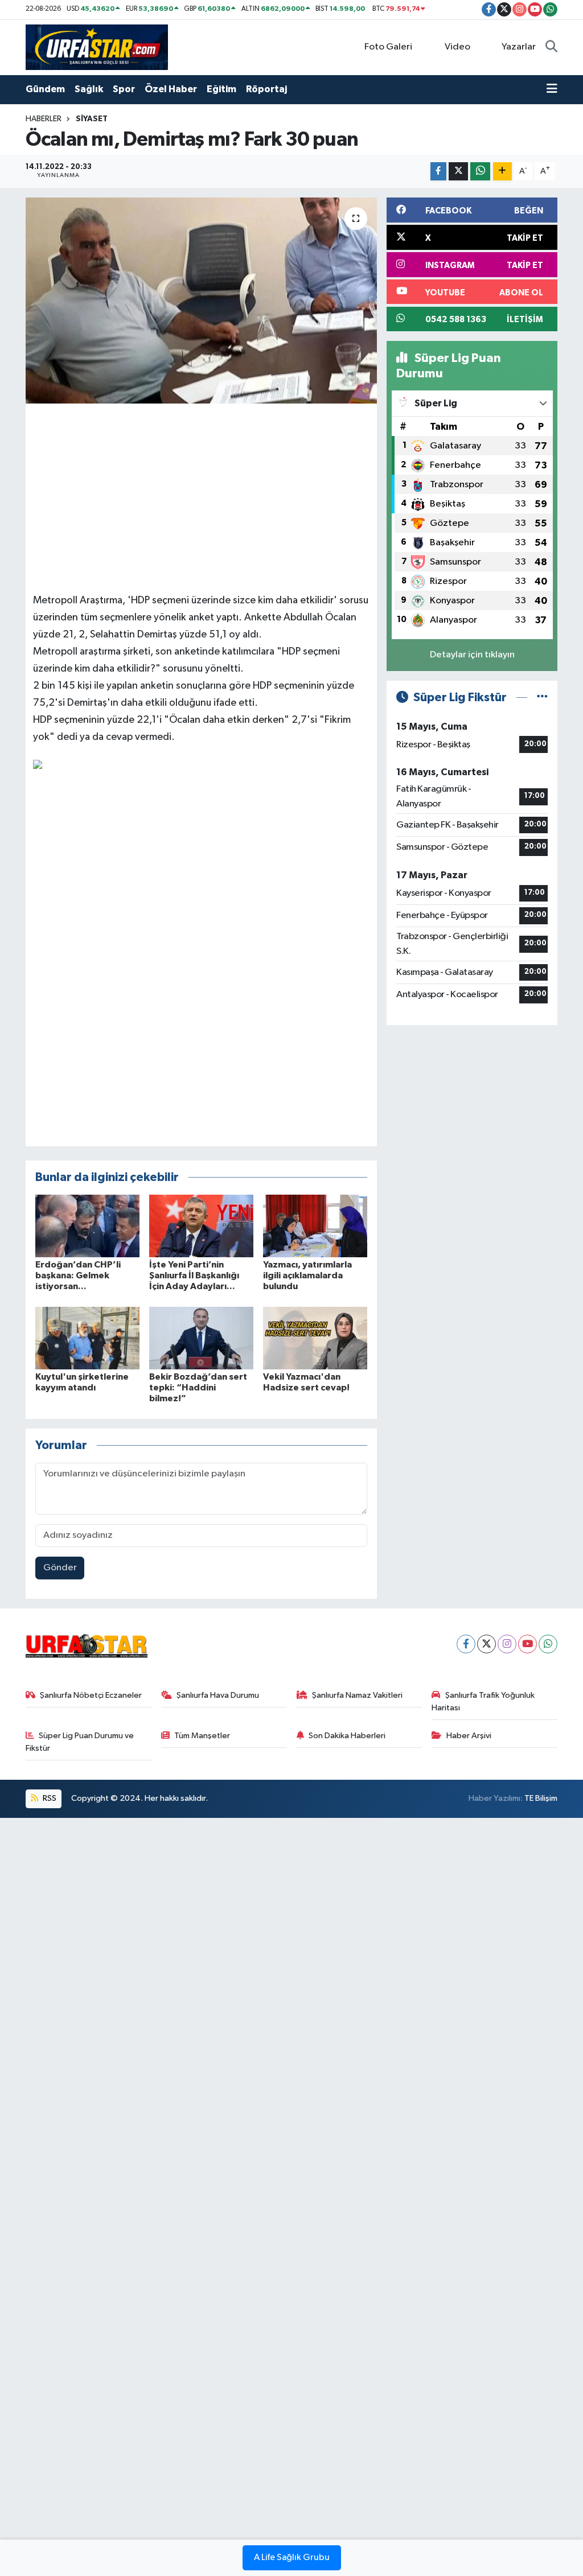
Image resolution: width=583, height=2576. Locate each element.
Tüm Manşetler (202, 1736)
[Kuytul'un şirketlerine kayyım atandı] (87, 1338)
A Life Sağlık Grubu (292, 2558)
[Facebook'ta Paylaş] (438, 172)
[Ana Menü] (552, 89)
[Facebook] (466, 1644)
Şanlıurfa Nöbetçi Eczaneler (91, 1695)
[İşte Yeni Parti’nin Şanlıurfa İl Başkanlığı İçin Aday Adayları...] (201, 1226)
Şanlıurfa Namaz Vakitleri (357, 1695)
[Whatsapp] (548, 1644)
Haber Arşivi (469, 1736)
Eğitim (221, 89)
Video (457, 47)
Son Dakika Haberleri (347, 1736)
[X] (486, 1644)
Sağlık (89, 89)
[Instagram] (507, 1644)
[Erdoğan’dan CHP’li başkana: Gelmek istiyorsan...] (87, 1226)
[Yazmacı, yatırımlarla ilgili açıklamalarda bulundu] (315, 1226)
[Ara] (551, 47)
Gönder (60, 1568)
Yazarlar (519, 47)
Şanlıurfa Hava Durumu (218, 1695)
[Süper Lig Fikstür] (542, 698)
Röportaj (266, 89)
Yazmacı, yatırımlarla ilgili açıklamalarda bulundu (307, 1275)
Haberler (44, 119)
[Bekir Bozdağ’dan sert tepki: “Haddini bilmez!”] (201, 1338)
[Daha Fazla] (502, 172)
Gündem (45, 89)
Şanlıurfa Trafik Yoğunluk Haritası (483, 1701)
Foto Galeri (388, 47)
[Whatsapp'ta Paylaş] (480, 172)
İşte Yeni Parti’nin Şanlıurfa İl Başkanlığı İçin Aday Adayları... (194, 1275)
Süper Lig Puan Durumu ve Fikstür (80, 1742)
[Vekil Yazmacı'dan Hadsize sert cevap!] (315, 1338)
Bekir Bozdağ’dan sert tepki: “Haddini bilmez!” (198, 1388)
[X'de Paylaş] (458, 172)
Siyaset (92, 119)
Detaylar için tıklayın (472, 655)
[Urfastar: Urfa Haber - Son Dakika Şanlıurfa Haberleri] (97, 47)
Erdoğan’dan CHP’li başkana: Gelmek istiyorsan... (78, 1275)
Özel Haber (171, 89)
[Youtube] (527, 1644)
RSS (49, 1798)
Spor (124, 89)
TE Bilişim (541, 1798)
